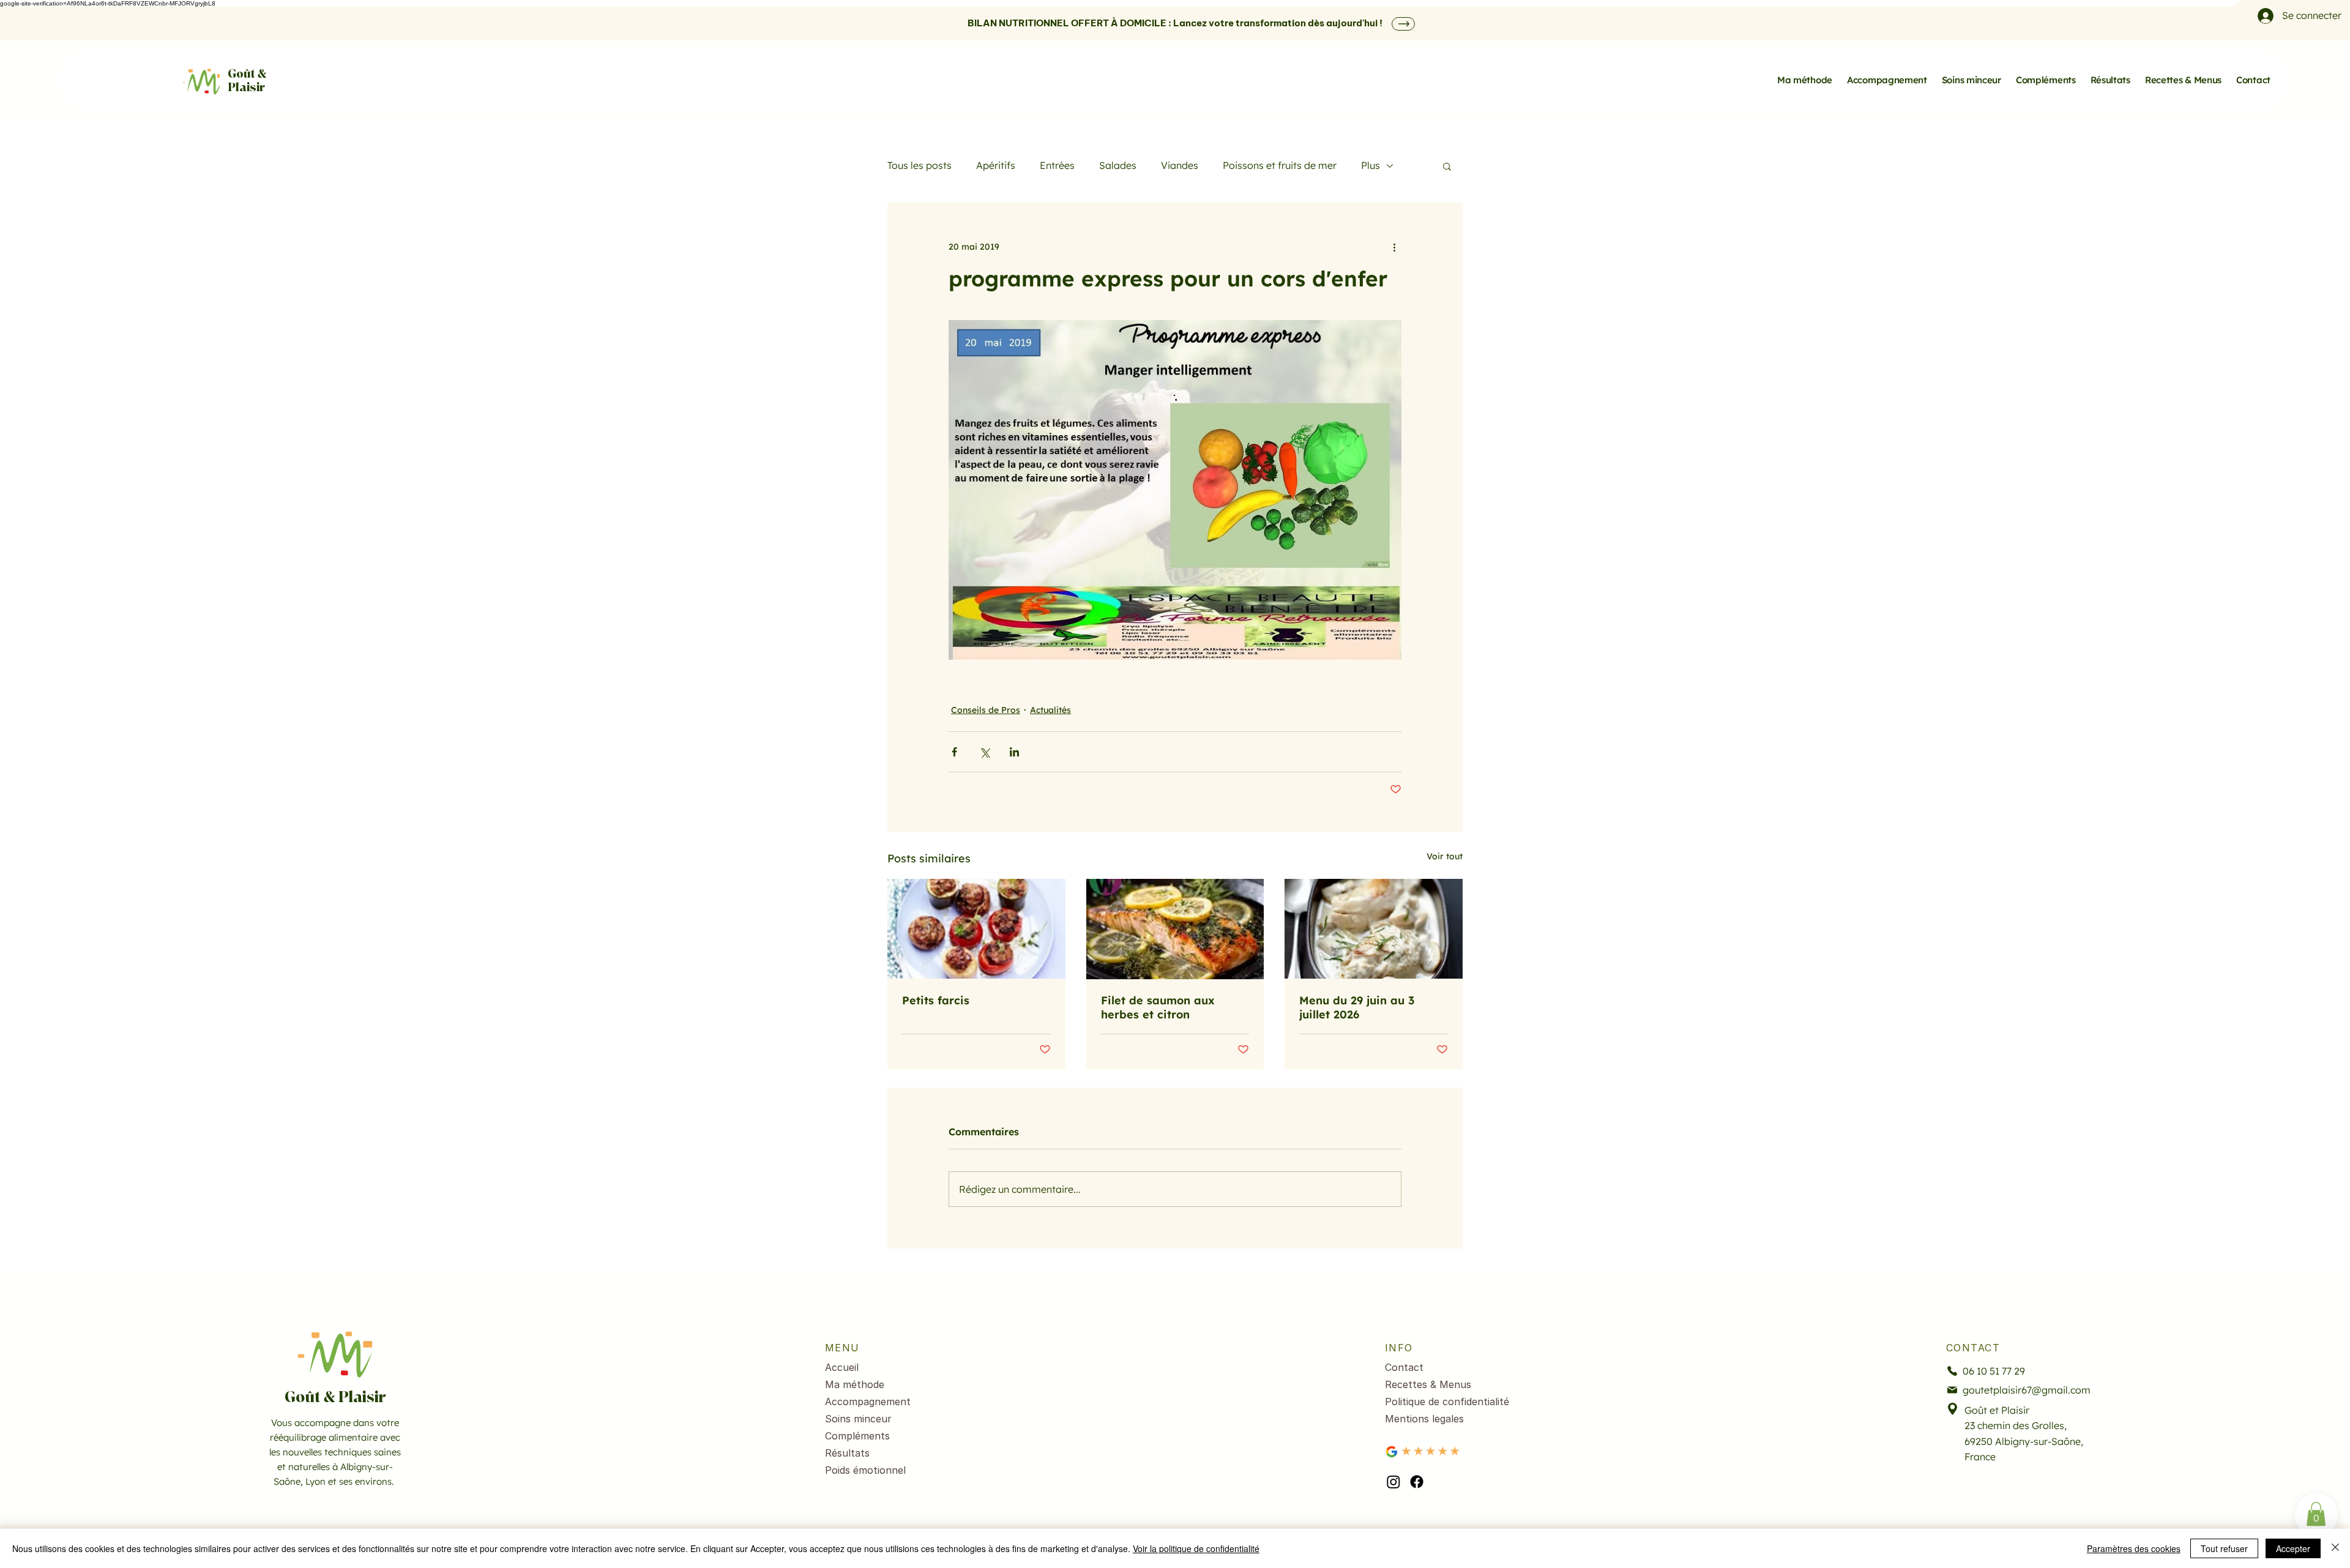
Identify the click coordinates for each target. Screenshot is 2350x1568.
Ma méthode (855, 1384)
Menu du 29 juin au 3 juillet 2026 (1357, 1007)
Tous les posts (919, 165)
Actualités (1050, 710)
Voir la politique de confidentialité (1196, 1548)
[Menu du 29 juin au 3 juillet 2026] (1374, 929)
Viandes (1180, 165)
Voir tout (1445, 856)
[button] (1447, 166)
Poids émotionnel (865, 1470)
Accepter (2293, 1548)
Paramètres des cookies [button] (2134, 1548)
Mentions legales (1424, 1419)
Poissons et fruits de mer (1280, 165)
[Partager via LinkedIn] (1014, 752)
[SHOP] (1403, 24)
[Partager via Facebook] (954, 752)
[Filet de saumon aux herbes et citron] (1175, 929)
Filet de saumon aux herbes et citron (1158, 1007)
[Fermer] (2335, 1548)
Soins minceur (858, 1419)
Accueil (842, 1367)
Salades (1118, 165)
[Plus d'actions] (1394, 247)
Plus (1371, 165)
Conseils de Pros (986, 710)
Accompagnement (868, 1402)
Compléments (857, 1436)
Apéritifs (996, 165)
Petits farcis (936, 1000)
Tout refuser (2224, 1548)
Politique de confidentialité (1447, 1402)
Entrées (1057, 165)
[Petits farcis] (976, 929)
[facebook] (1417, 1482)
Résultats (847, 1453)
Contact (1404, 1367)
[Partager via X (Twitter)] (984, 752)
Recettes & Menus (1428, 1384)
